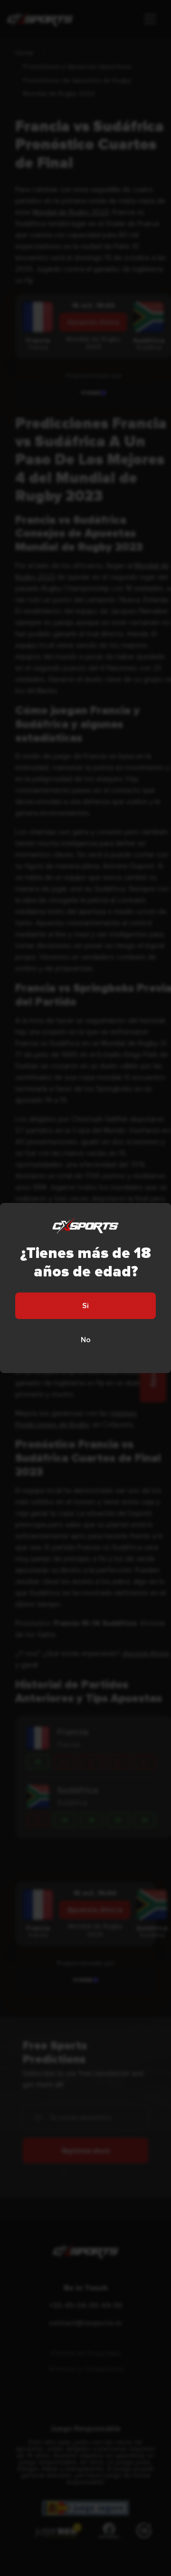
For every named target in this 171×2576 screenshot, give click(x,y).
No (86, 1340)
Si (85, 1306)
